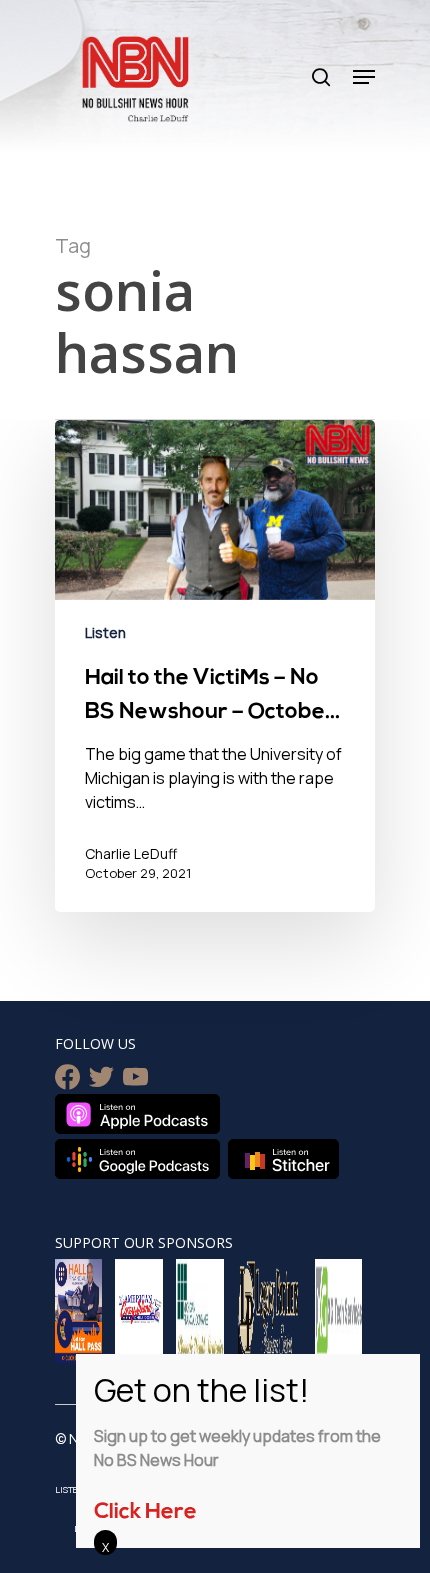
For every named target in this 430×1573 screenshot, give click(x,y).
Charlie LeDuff (131, 853)
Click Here (145, 1512)
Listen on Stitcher (283, 1159)
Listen (105, 632)
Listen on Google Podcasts (137, 1159)
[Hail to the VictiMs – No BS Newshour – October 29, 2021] (215, 666)
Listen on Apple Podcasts (137, 1114)
